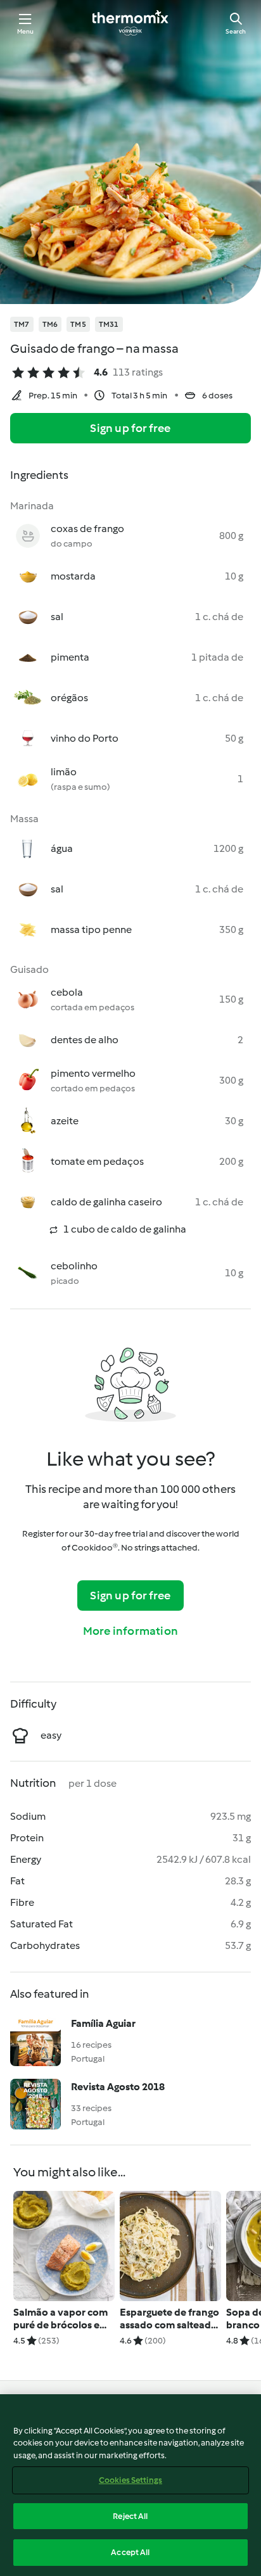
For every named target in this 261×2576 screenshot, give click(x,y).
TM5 (78, 324)
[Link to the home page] (130, 23)
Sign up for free (130, 428)
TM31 (109, 324)
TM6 (50, 324)
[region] (130, 2485)
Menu (26, 31)
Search (236, 31)
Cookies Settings (130, 2480)
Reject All (130, 2516)
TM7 (22, 324)
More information (130, 1631)
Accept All (130, 2552)
